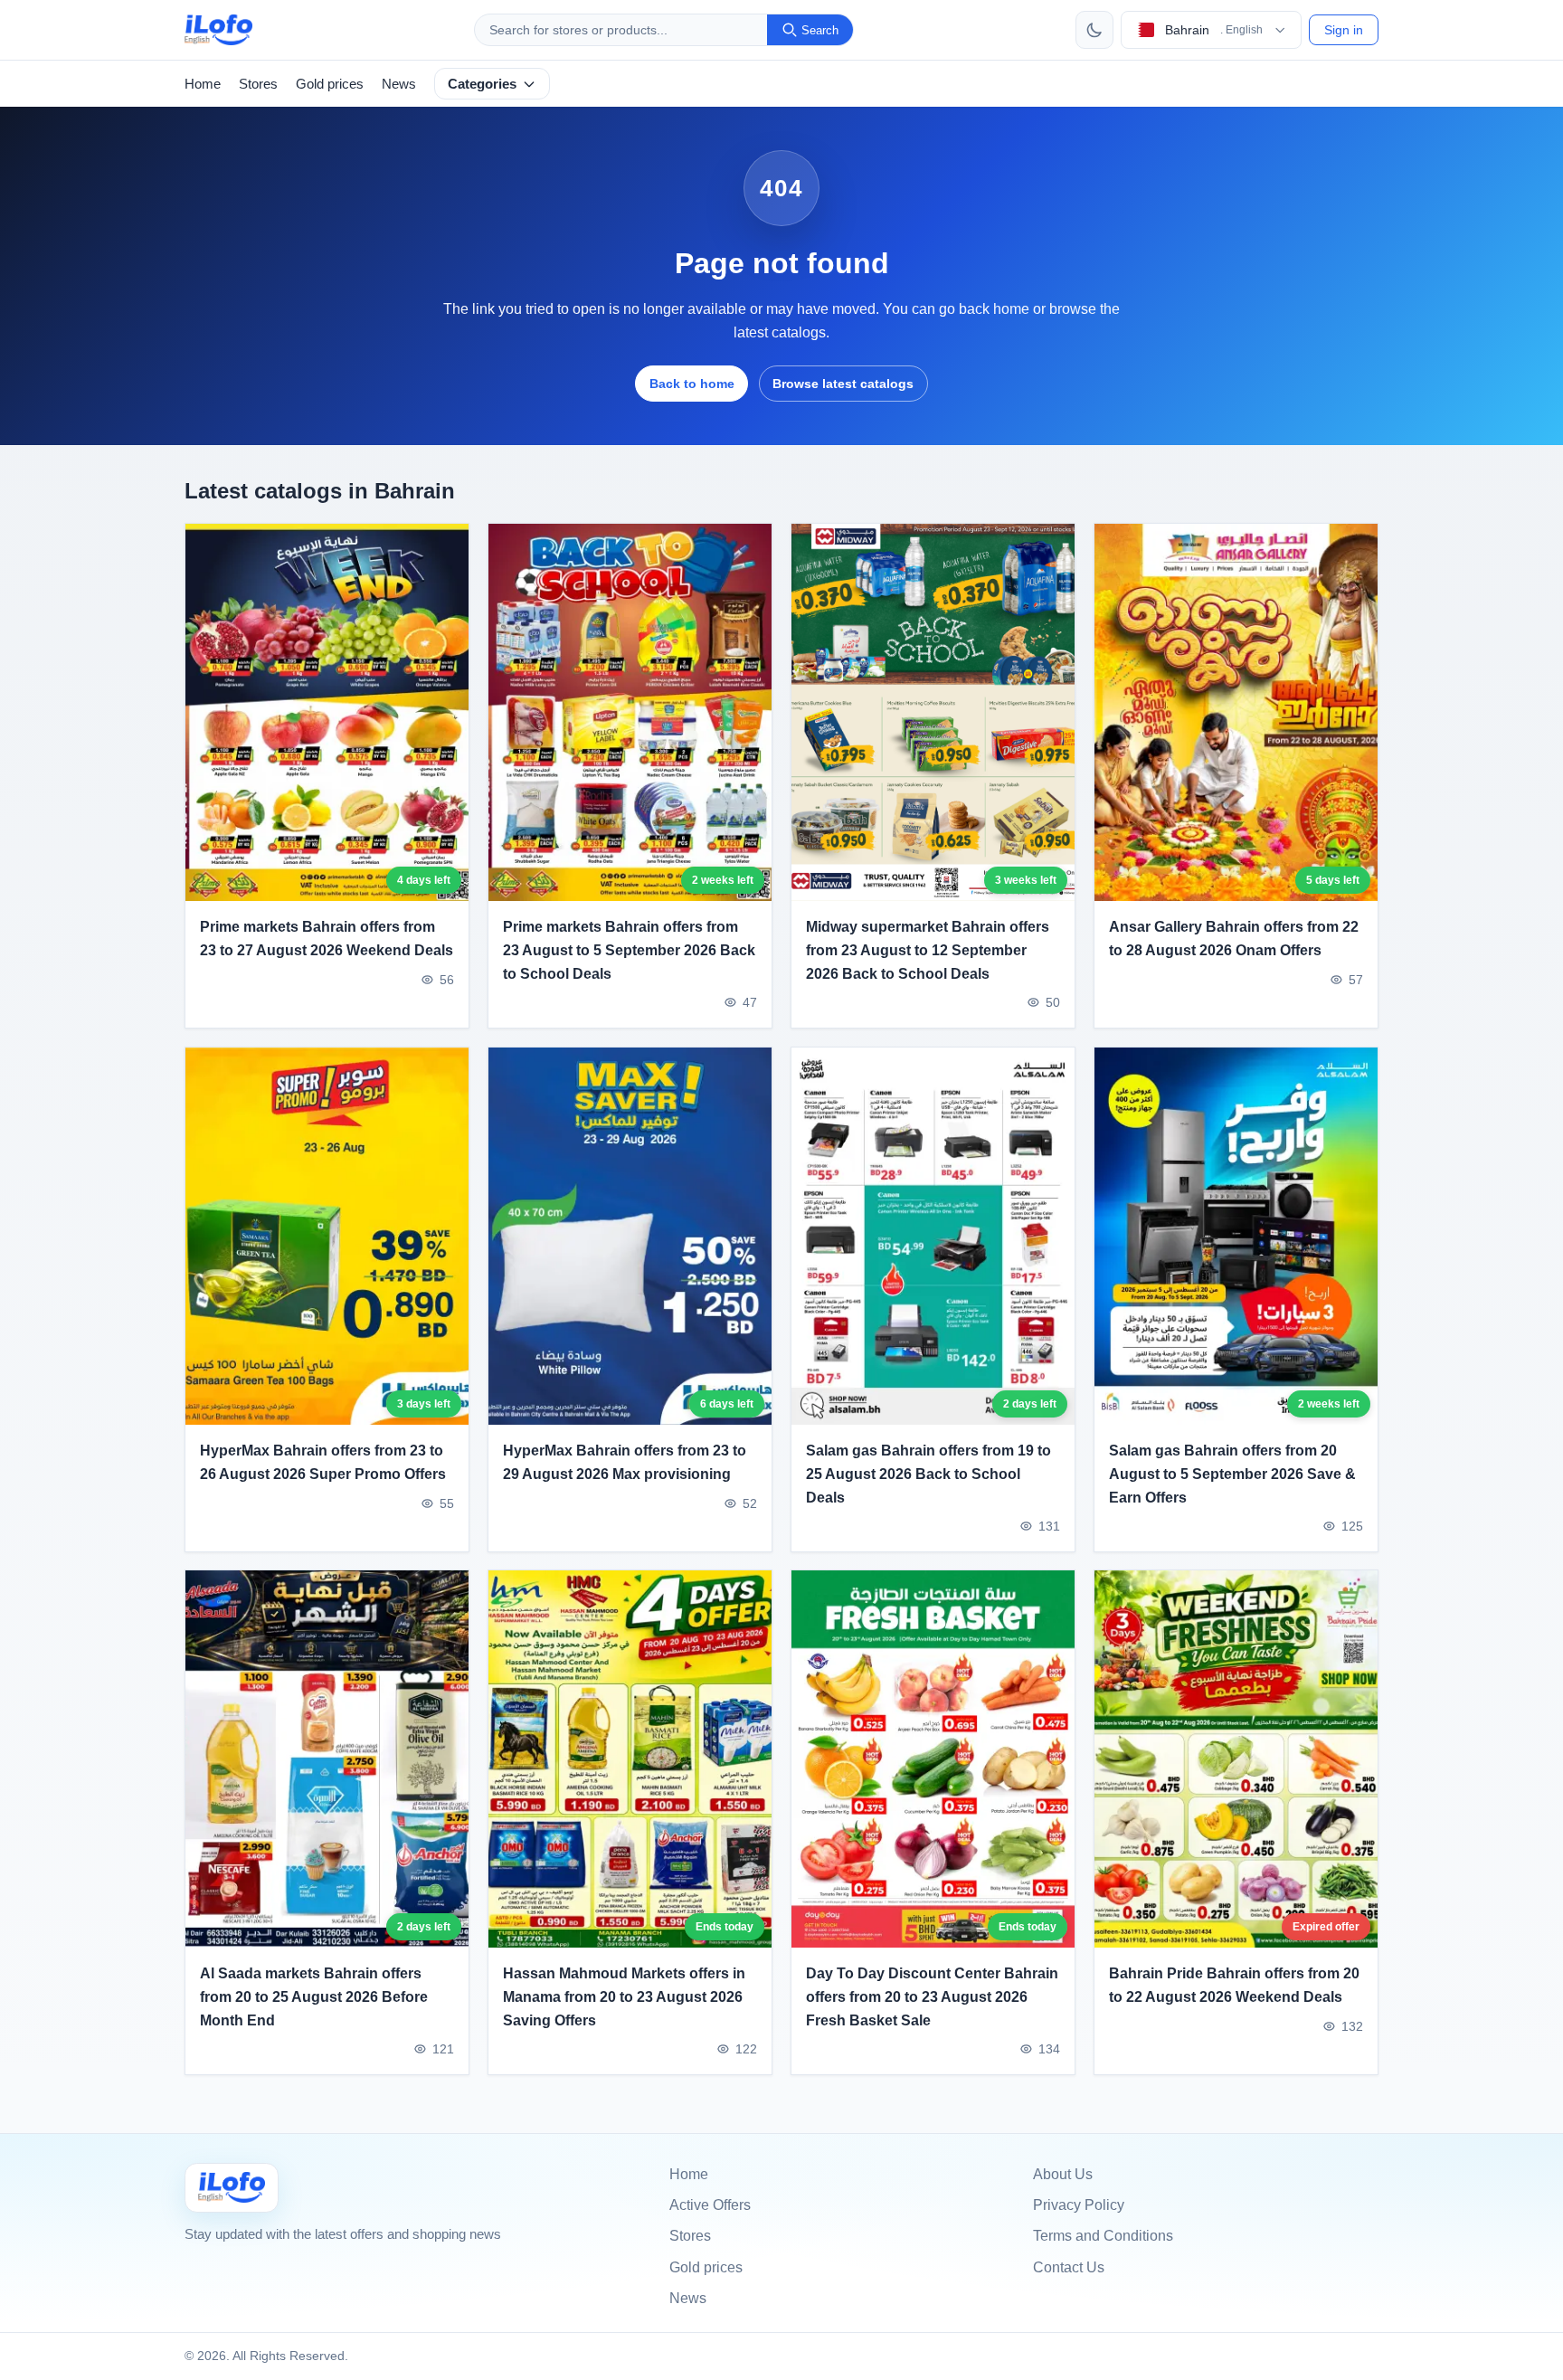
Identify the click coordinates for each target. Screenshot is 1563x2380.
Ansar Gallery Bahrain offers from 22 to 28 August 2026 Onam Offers (1234, 939)
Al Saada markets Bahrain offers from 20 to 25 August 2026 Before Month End (314, 1997)
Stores (258, 84)
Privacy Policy (1079, 2205)
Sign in (1344, 30)
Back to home (692, 384)
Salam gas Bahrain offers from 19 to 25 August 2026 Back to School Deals (928, 1474)
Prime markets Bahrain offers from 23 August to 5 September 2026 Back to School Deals (629, 951)
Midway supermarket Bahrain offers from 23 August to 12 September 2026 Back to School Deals (928, 951)
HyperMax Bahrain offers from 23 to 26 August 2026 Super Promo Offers (323, 1462)
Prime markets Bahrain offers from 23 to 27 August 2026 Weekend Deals (327, 939)
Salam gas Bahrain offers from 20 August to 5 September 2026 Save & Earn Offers (1232, 1474)
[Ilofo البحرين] (232, 2188)
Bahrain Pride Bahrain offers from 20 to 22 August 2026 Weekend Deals (1234, 1986)
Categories (482, 84)
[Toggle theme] (1094, 30)
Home (203, 84)
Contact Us (1069, 2267)
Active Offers (710, 2205)
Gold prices (330, 84)
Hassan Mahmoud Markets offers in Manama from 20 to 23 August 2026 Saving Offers (624, 1997)
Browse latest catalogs (843, 384)
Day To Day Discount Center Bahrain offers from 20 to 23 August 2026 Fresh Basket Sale (932, 1997)
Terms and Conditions (1103, 2236)
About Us (1063, 2174)
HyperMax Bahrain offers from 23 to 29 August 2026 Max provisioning (625, 1462)
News (399, 84)
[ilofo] (218, 30)
